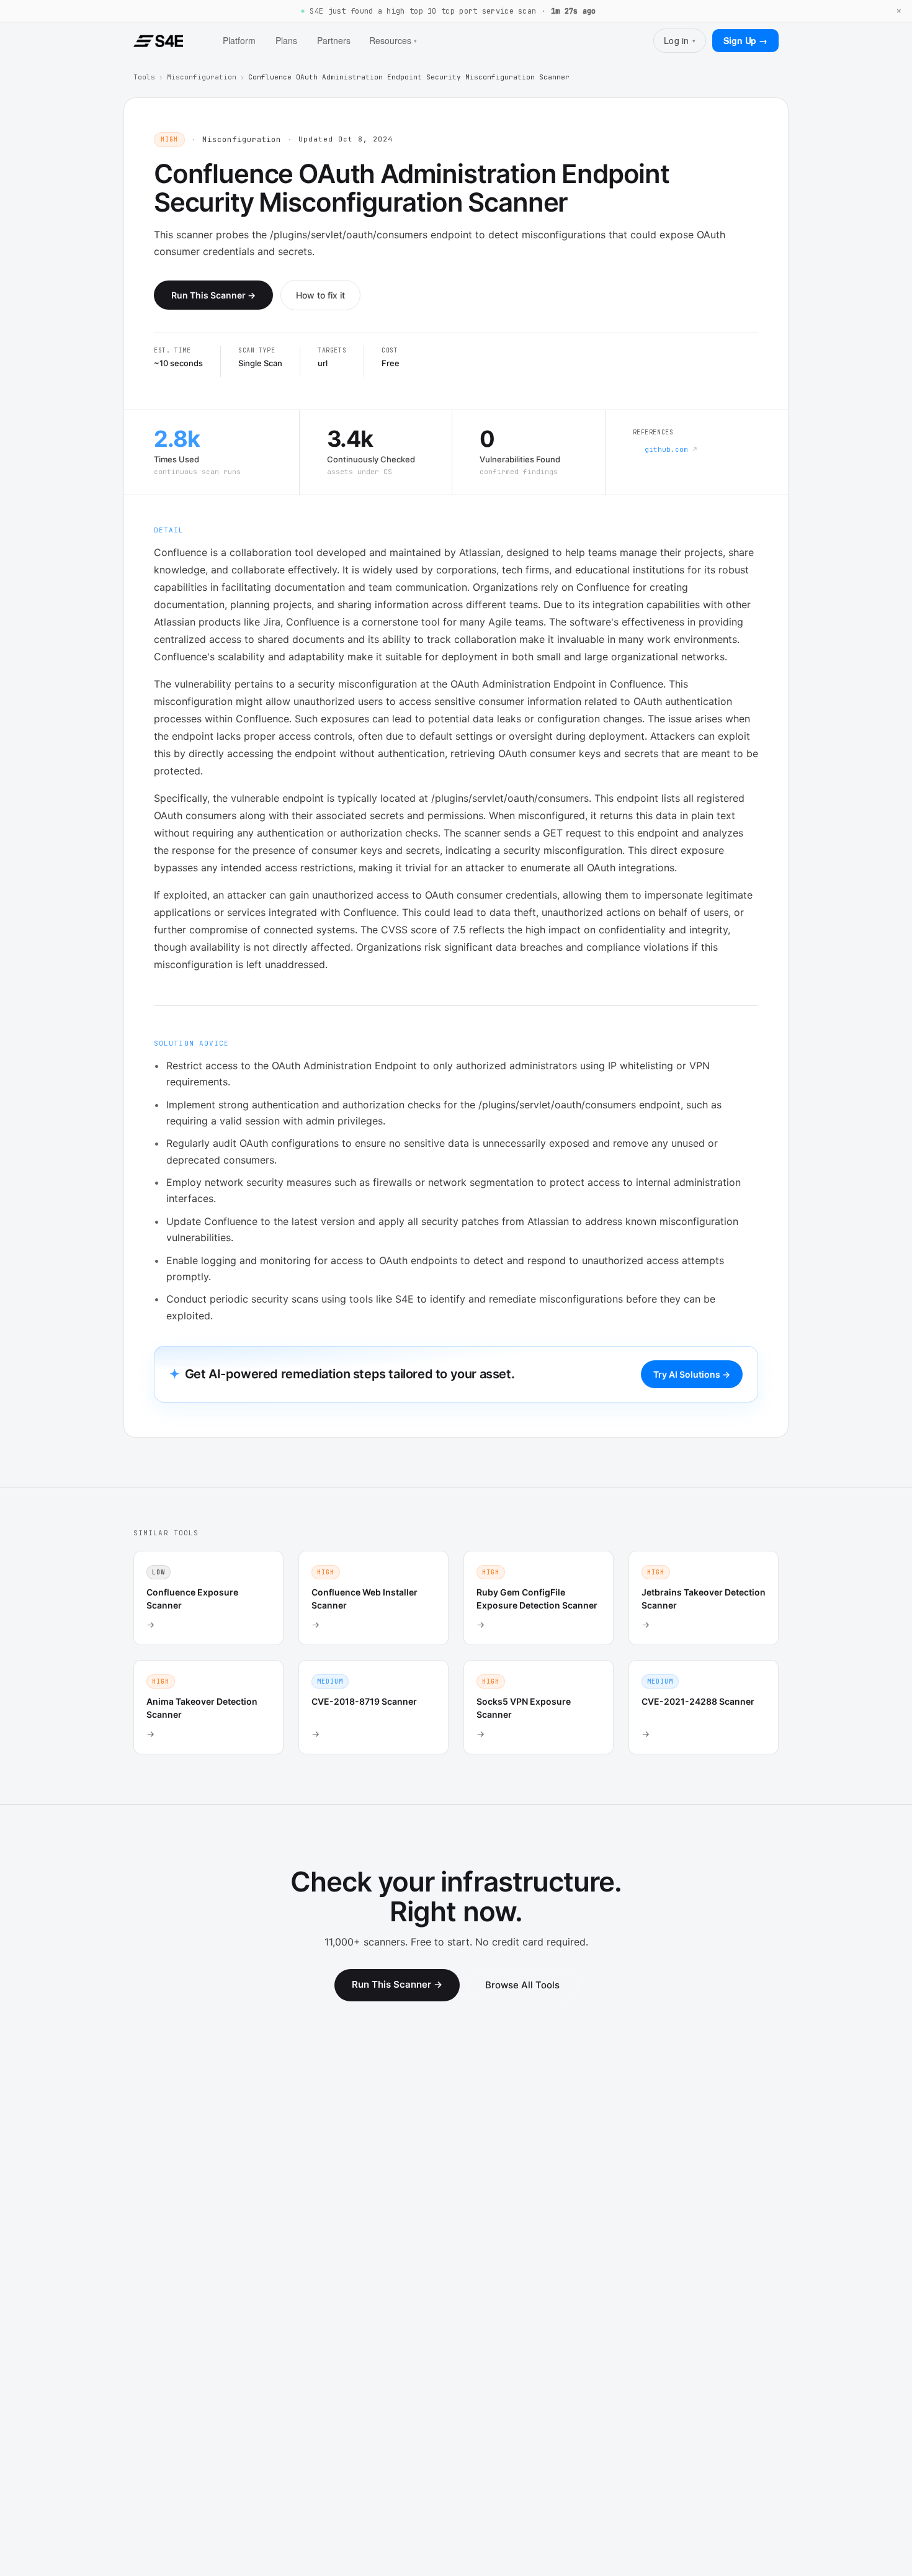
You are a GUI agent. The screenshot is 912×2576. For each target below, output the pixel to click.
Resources (393, 40)
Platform (239, 40)
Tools (144, 77)
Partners (334, 40)
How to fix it (320, 295)
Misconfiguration (202, 77)
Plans (286, 40)
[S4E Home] (158, 41)
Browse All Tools (522, 1985)
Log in (680, 40)
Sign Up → (745, 40)
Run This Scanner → (213, 295)
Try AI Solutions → (692, 1374)
